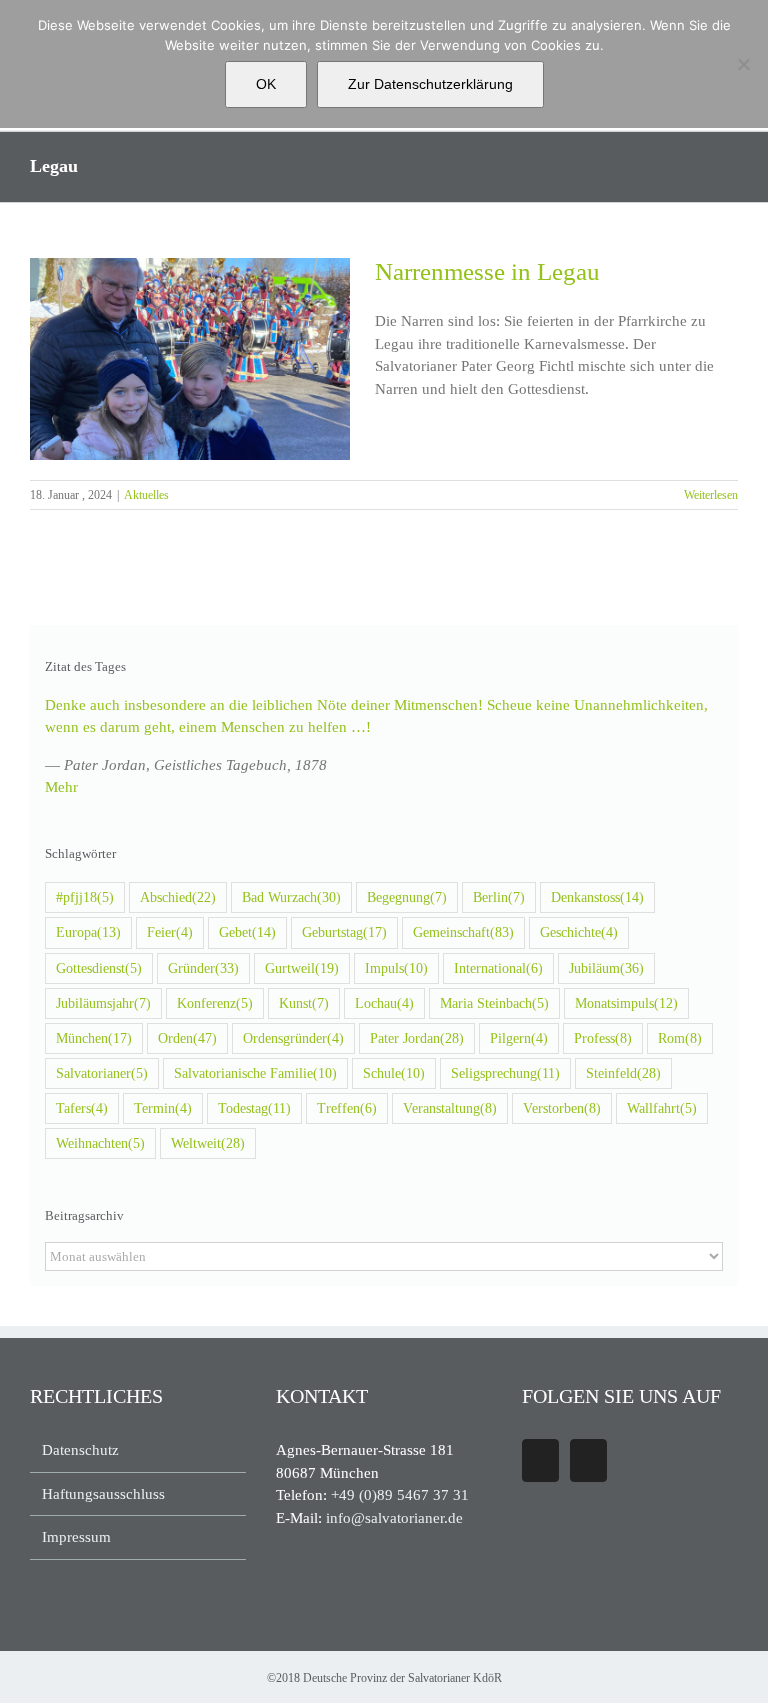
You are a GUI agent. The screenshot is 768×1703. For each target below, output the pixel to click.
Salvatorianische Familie (255, 1073)
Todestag (254, 1108)
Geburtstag (344, 932)
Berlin (499, 897)
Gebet (247, 932)
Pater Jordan (417, 1038)
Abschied (178, 897)
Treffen (347, 1108)
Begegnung (407, 897)
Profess (603, 1038)
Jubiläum (606, 968)
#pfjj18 (85, 897)
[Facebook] (540, 1460)
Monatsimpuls (626, 1003)
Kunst (304, 1003)
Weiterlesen (711, 495)
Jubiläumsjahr (103, 1003)
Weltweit (208, 1143)
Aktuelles (146, 495)
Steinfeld (623, 1073)
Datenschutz (80, 1450)
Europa (88, 932)
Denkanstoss (597, 897)
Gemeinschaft (463, 932)
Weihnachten (100, 1143)
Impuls (396, 968)
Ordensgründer (293, 1038)
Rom (680, 1038)
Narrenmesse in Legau (487, 271)
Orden (187, 1038)
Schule (394, 1073)
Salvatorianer (102, 1073)
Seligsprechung (505, 1073)
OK (266, 84)
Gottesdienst (99, 968)
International (498, 968)
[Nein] (743, 64)
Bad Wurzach (291, 897)
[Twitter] (588, 1460)
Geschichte (579, 932)
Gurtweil (302, 968)
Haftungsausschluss (103, 1494)
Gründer (203, 968)
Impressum (76, 1537)
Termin (163, 1108)
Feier (170, 932)
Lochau (384, 1003)
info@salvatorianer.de (394, 1518)
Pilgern (519, 1038)
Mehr (61, 787)
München (94, 1038)
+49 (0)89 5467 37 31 (400, 1495)
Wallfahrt (662, 1108)
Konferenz (215, 1003)
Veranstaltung (450, 1108)
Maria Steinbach (494, 1003)
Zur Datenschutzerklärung (430, 84)
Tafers (82, 1108)
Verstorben (562, 1108)
